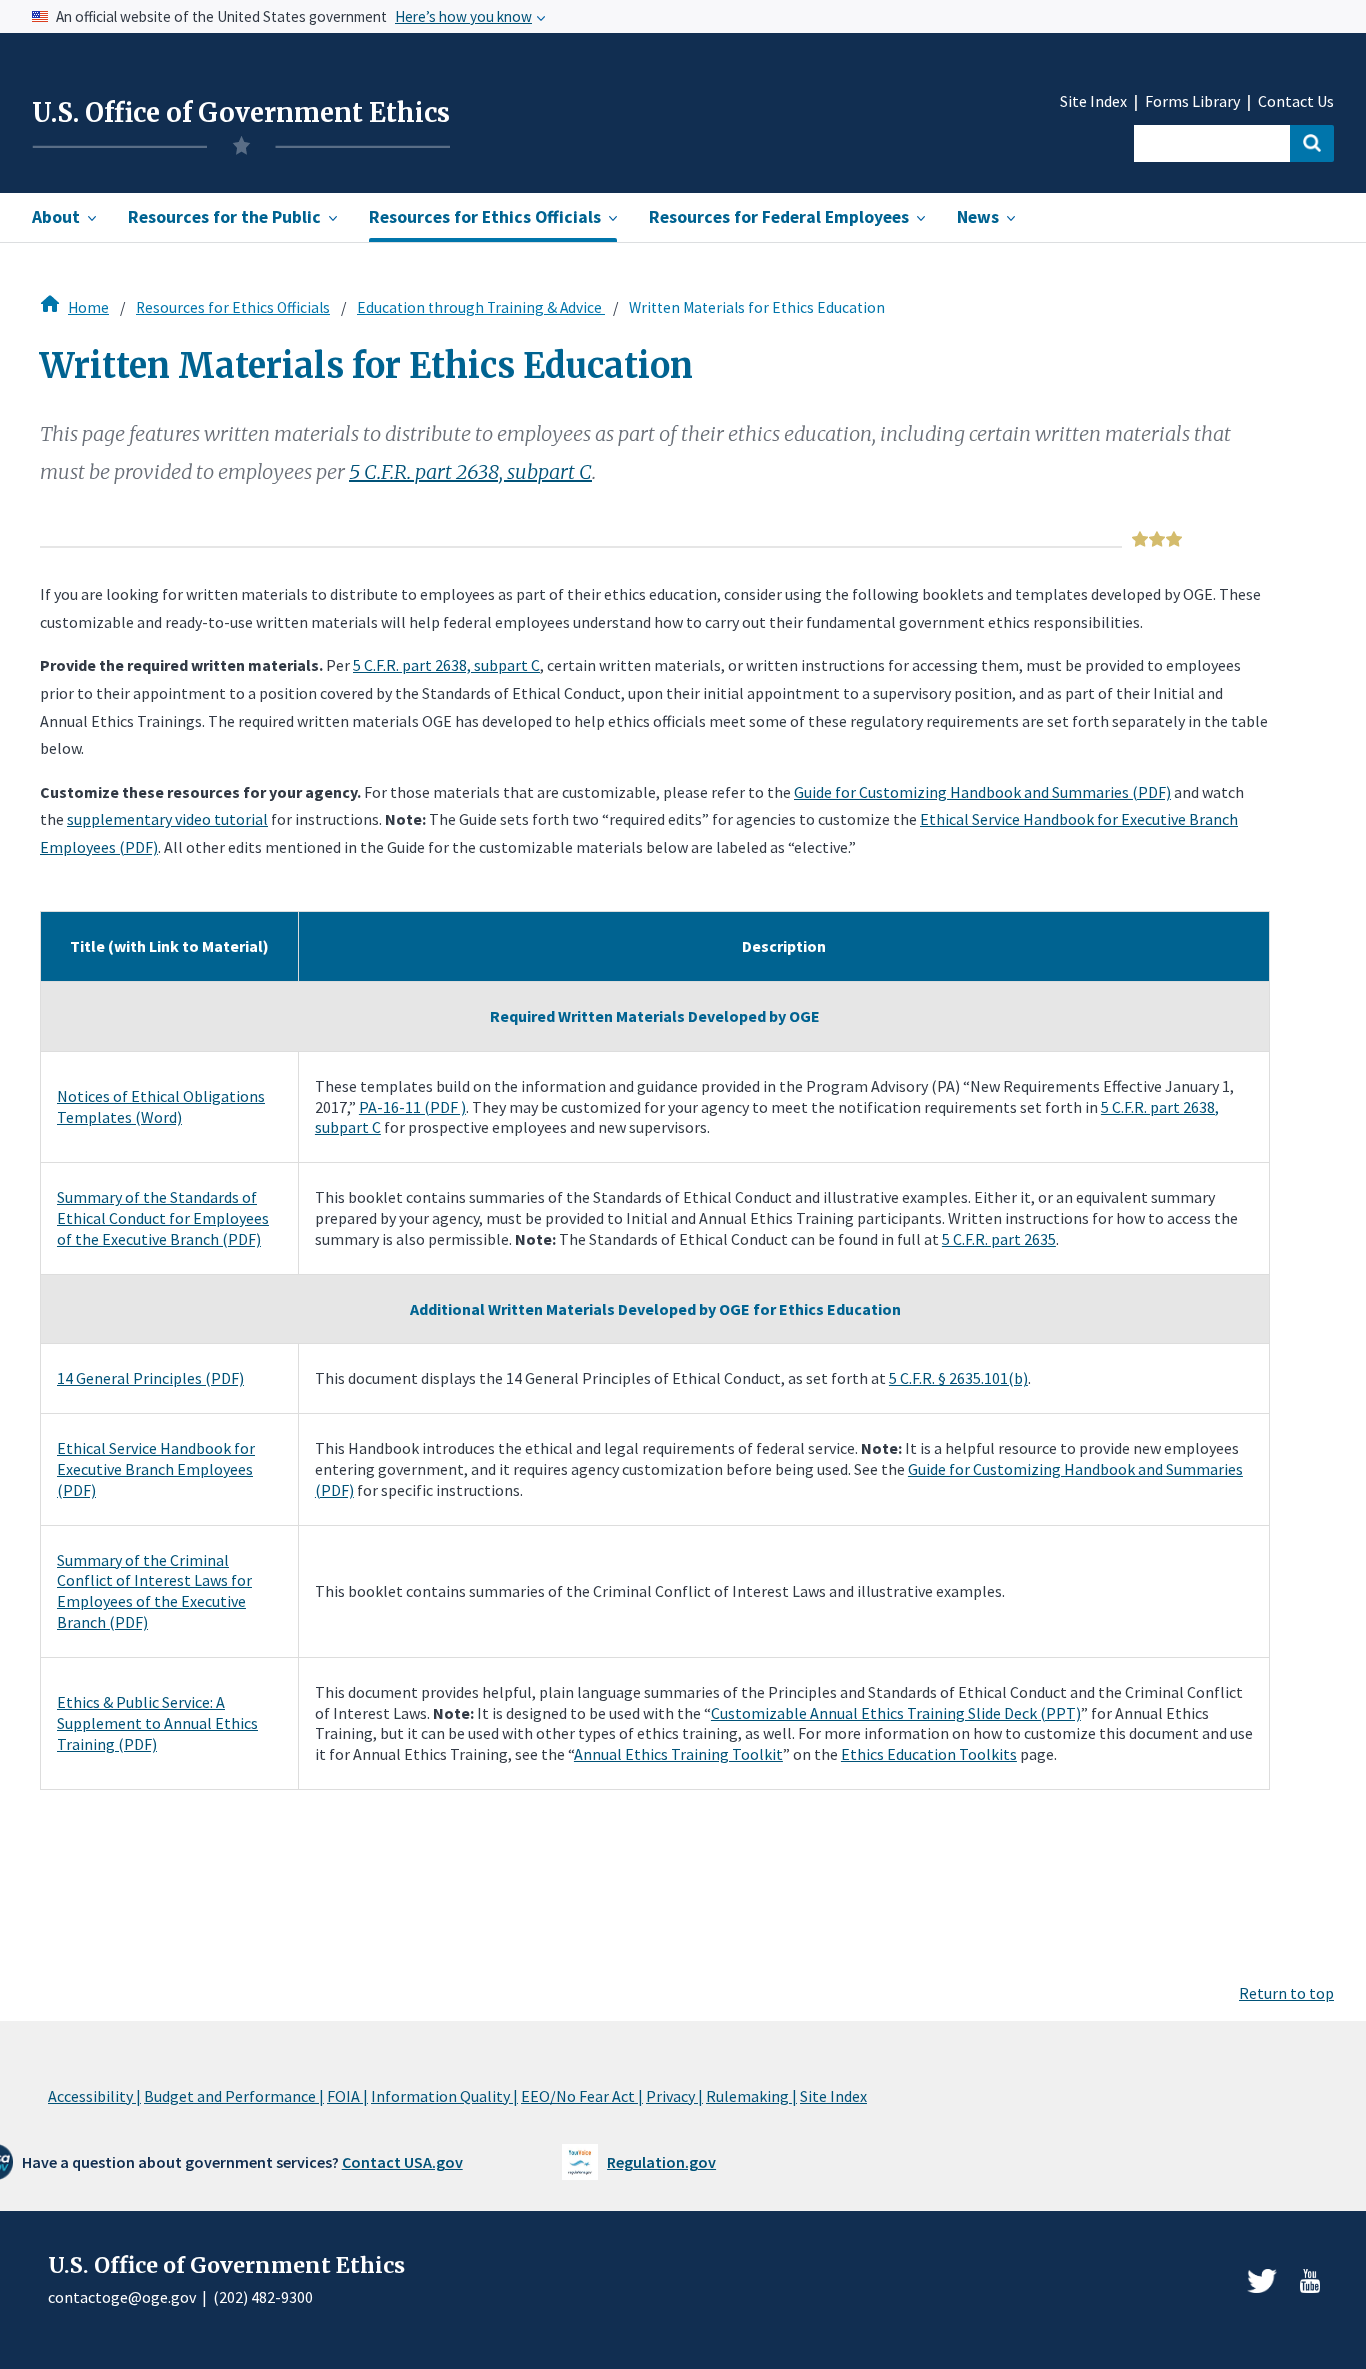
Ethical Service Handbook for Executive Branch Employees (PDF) (156, 1469)
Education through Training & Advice (481, 307)
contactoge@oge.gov (122, 2297)
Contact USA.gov (402, 2162)
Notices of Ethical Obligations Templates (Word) (161, 1106)
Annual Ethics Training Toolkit (678, 1754)
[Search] (1312, 143)
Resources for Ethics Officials (233, 307)
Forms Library (1192, 101)
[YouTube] (1310, 2281)
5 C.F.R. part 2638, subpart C (470, 471)
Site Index (1093, 101)
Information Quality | (444, 2096)
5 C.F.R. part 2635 (999, 1239)
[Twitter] (1262, 2281)
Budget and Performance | (234, 2096)
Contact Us (1296, 101)
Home (88, 307)
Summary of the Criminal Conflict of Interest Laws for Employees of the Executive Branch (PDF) (154, 1591)
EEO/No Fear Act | (582, 2096)
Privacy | (674, 2096)
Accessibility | (94, 2096)
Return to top (1286, 1993)
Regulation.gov (661, 2162)
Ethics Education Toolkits (929, 1754)
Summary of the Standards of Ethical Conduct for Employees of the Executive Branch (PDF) (163, 1218)
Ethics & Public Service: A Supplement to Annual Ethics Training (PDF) (157, 1723)
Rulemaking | (751, 2096)
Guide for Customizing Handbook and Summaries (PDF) (982, 792)
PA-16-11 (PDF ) (412, 1107)
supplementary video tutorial (167, 819)
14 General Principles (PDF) (150, 1378)
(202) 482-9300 (263, 2297)
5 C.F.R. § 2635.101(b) (958, 1378)
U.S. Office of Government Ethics (241, 113)
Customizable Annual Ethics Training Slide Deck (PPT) (896, 1713)
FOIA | (347, 2096)
